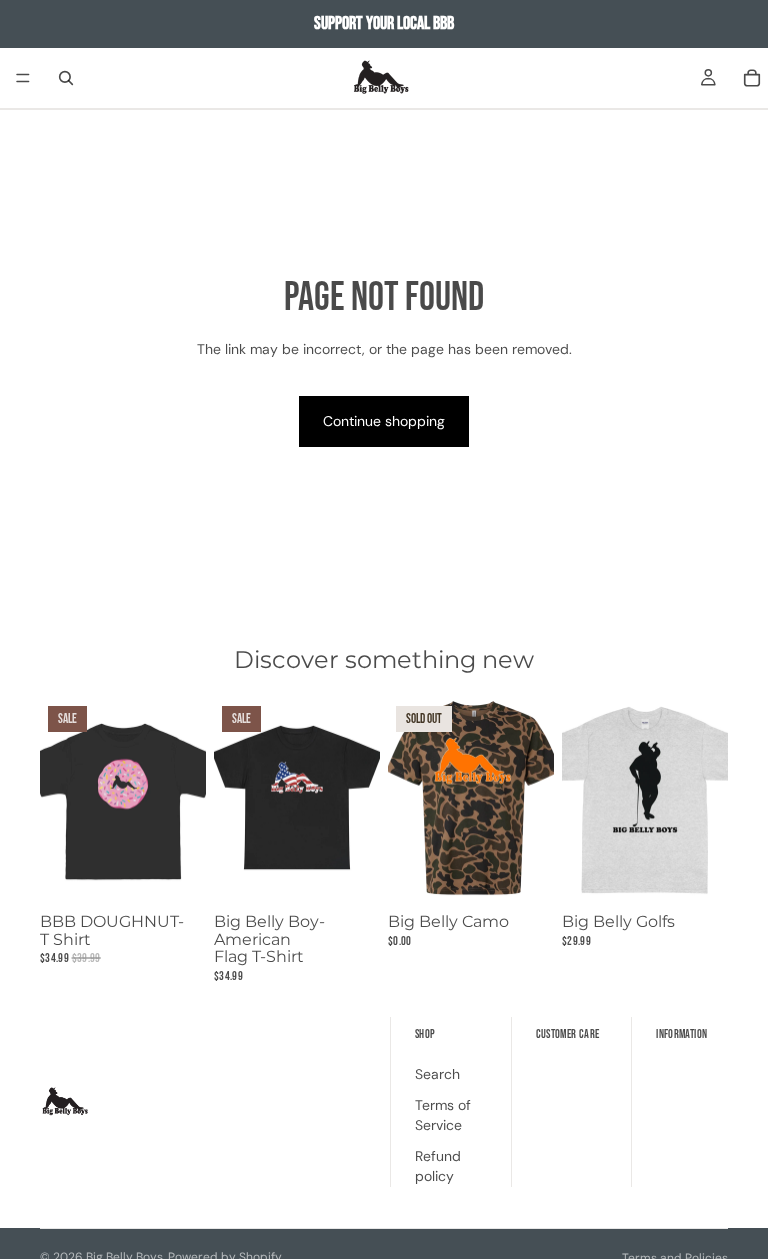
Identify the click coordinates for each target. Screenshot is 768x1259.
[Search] (66, 78)
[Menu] (23, 78)
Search (437, 1073)
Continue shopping (384, 421)
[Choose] (175, 874)
